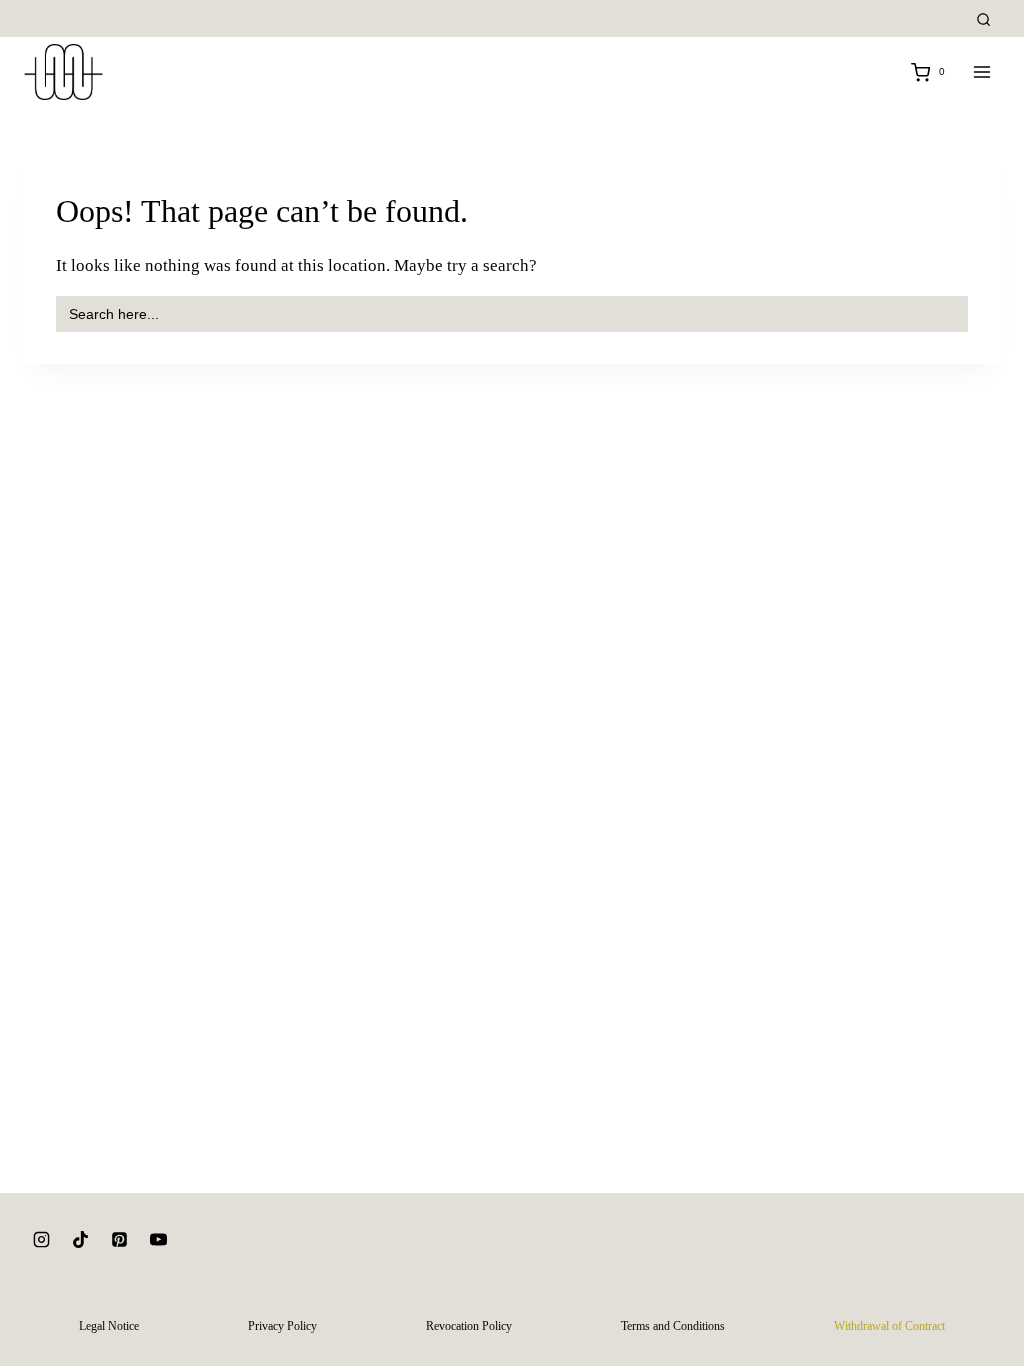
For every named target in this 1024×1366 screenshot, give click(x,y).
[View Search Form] (983, 20)
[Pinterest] (119, 1240)
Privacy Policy (282, 1326)
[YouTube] (158, 1240)
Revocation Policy (469, 1326)
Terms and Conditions (673, 1326)
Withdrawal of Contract (889, 1326)
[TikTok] (80, 1240)
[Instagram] (41, 1240)
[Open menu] (981, 72)
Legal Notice (109, 1326)
